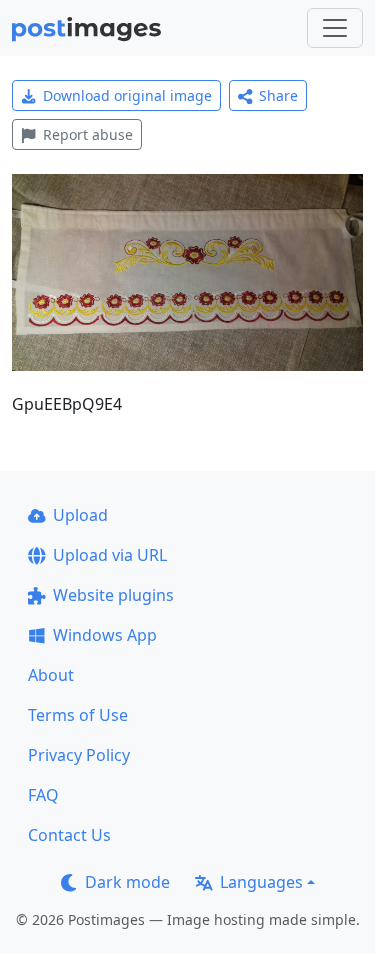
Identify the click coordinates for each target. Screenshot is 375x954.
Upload (80, 515)
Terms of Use (78, 715)
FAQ (43, 795)
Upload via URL (110, 555)
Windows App (105, 635)
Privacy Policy (79, 755)
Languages (261, 882)
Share (278, 95)
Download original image (127, 95)
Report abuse (88, 134)
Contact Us (69, 835)
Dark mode (127, 882)
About (51, 675)
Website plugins (113, 595)
